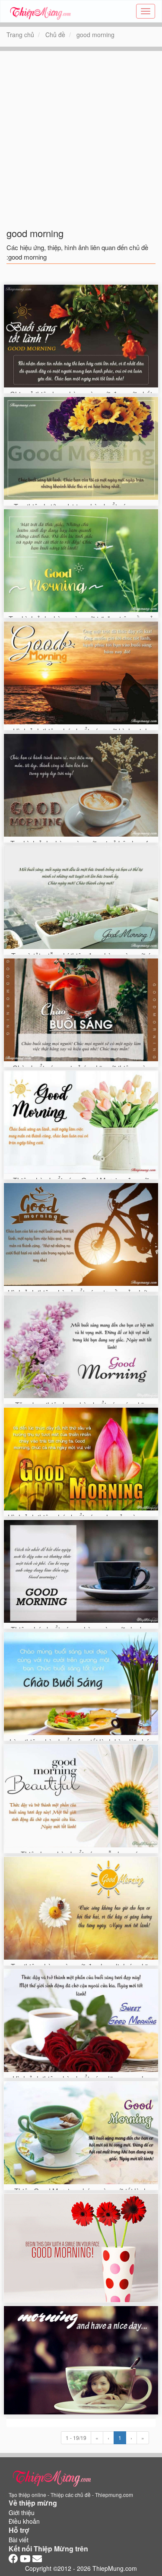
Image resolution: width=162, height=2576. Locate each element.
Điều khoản (24, 2521)
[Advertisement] (81, 132)
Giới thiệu (22, 2513)
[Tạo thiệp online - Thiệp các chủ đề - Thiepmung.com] (40, 11)
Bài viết (19, 2540)
